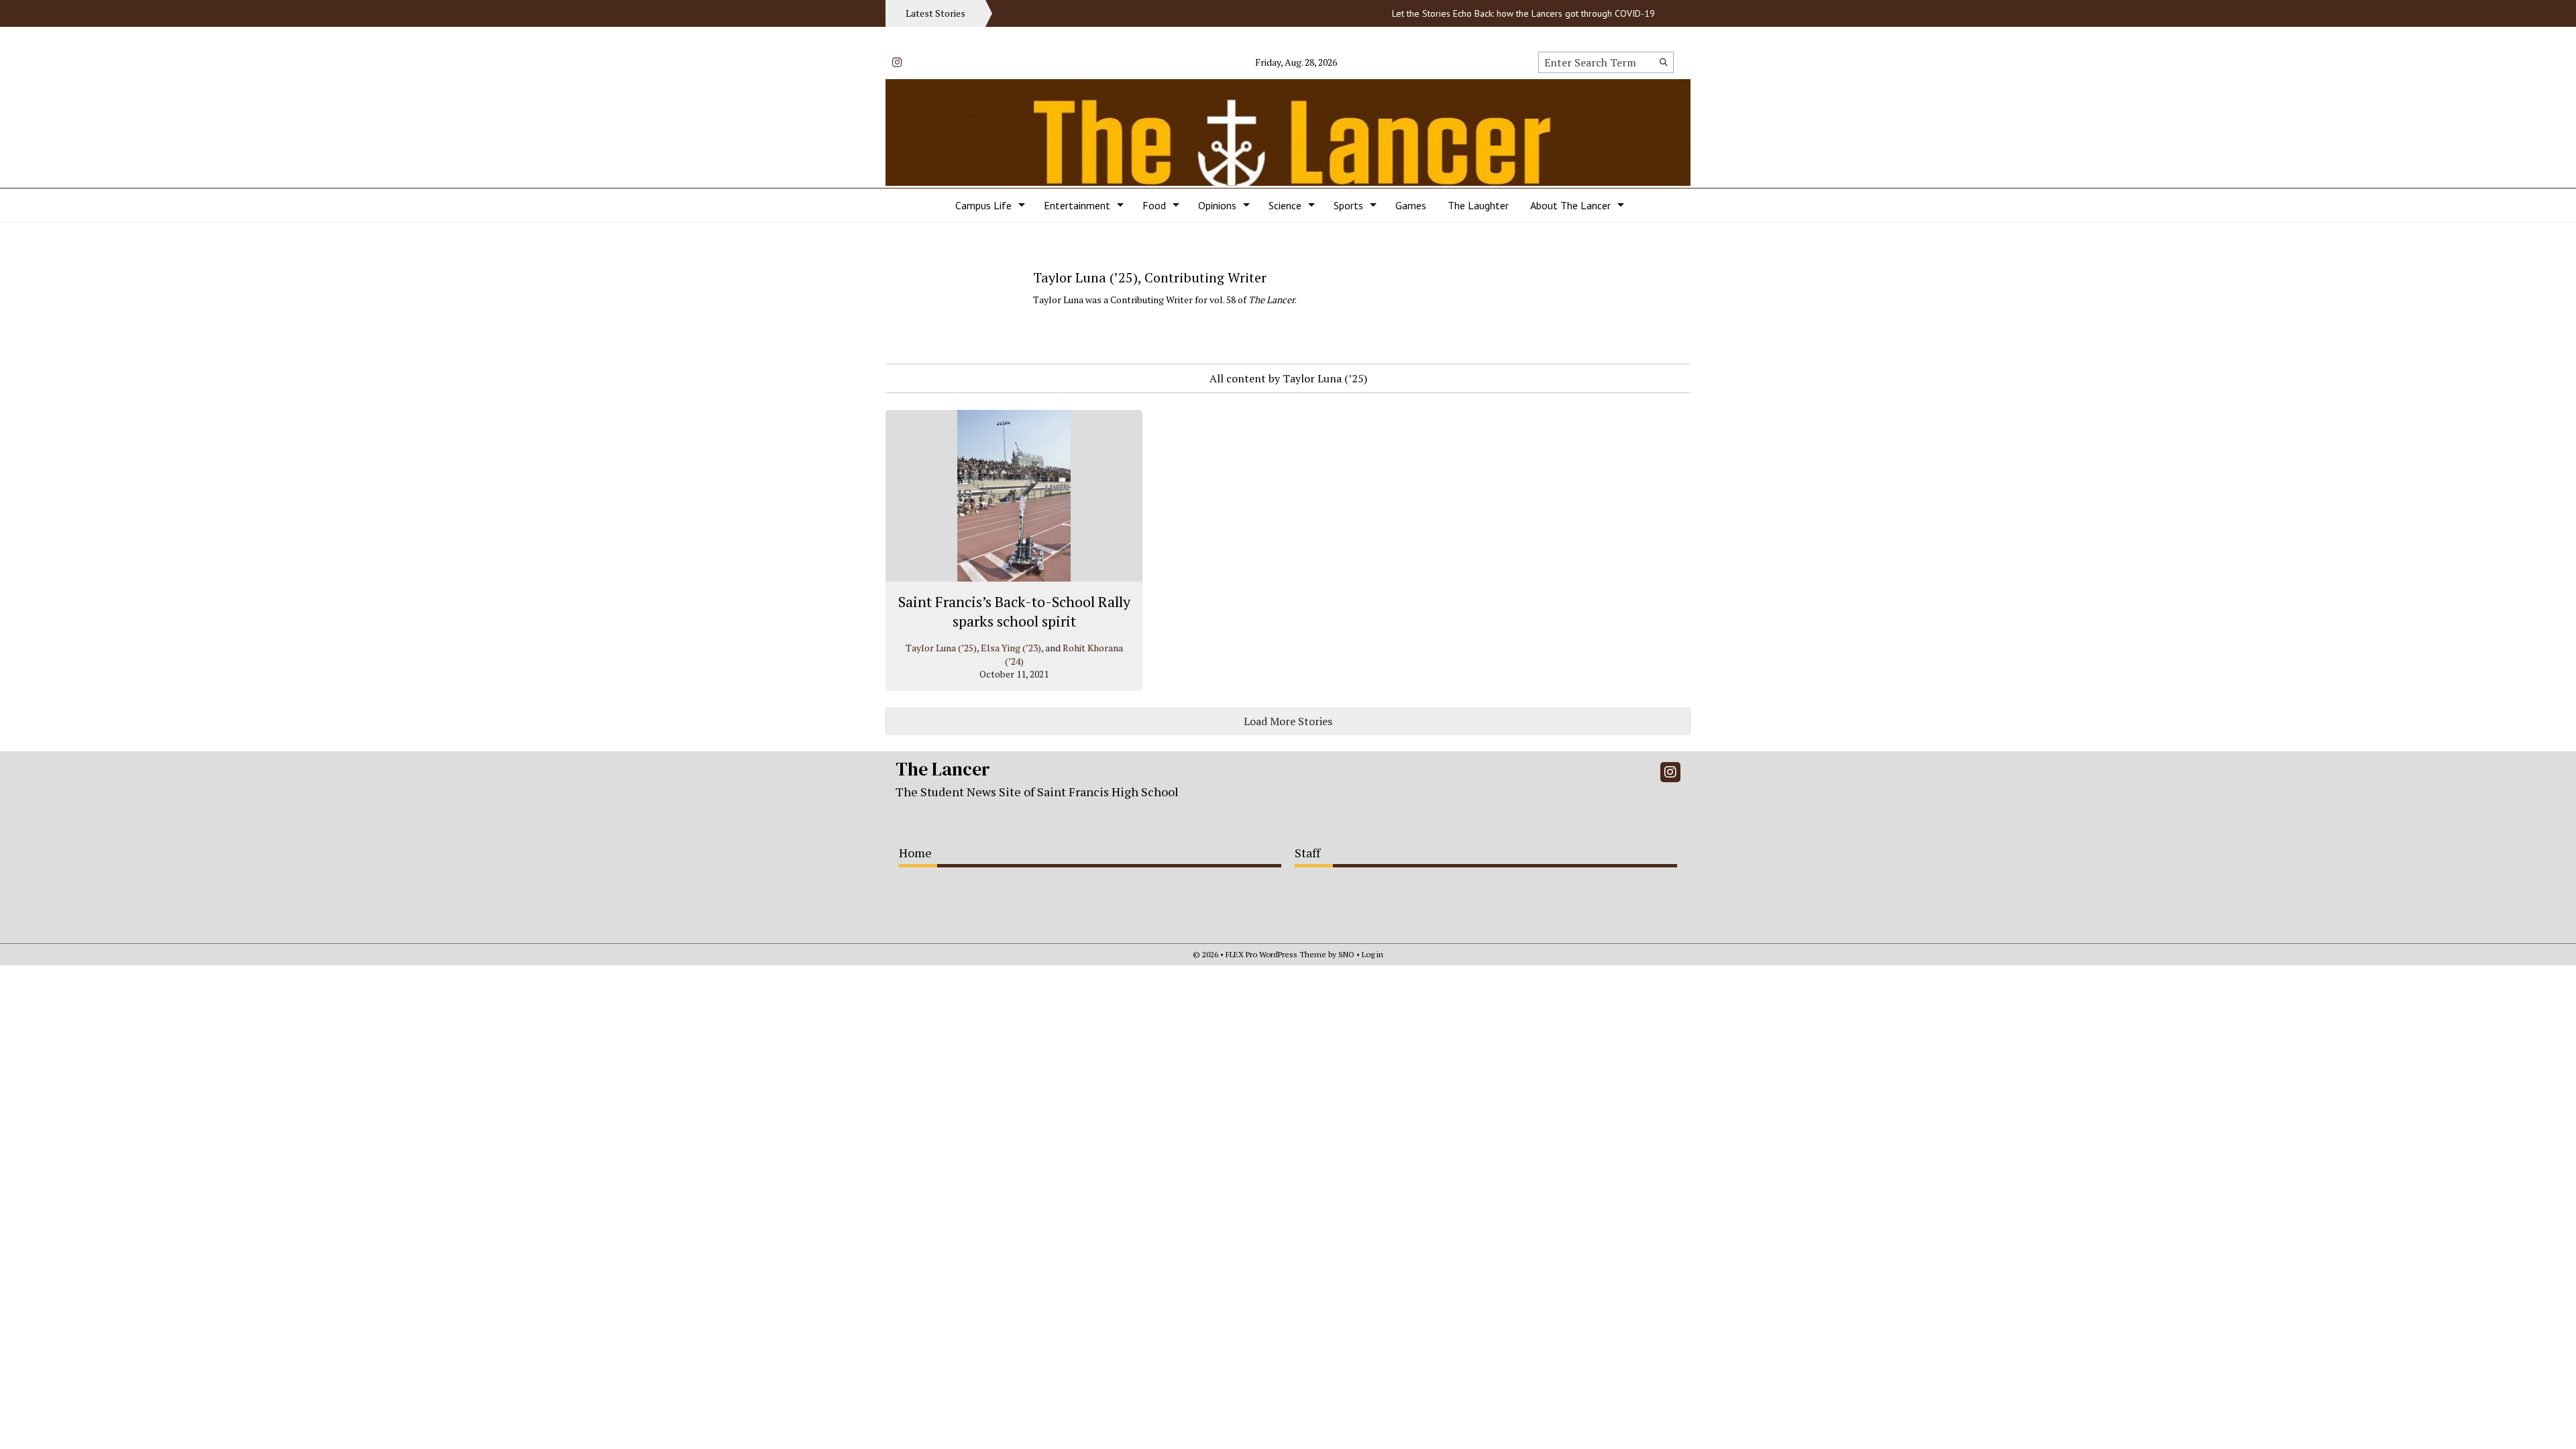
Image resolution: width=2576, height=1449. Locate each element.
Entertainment (1077, 205)
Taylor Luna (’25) (941, 648)
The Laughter (1478, 205)
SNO (1346, 954)
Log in (1373, 954)
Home (915, 853)
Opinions (1217, 205)
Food (1154, 205)
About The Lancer (1570, 205)
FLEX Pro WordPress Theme (1276, 954)
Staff (1307, 853)
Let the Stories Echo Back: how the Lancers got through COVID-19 (1490, 13)
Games (1411, 205)
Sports (1348, 205)
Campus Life (983, 205)
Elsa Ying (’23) (1011, 648)
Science (1285, 205)
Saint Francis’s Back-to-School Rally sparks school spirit (1014, 611)
